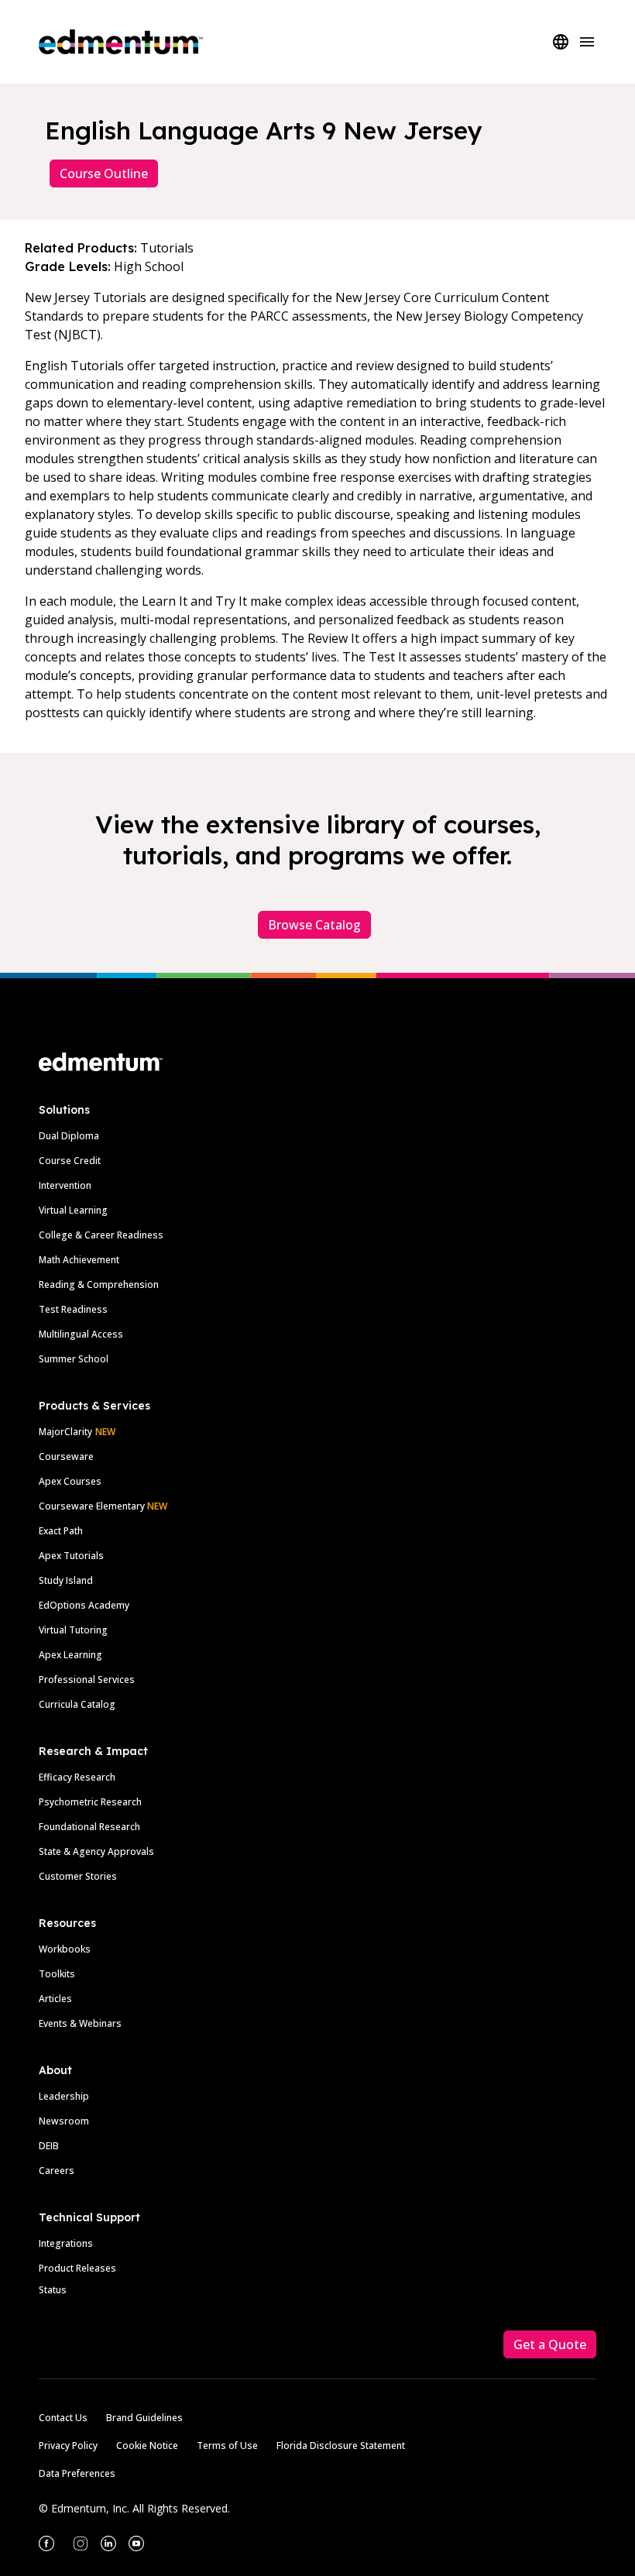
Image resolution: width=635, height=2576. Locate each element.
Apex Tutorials (71, 1556)
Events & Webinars (80, 2023)
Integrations (66, 2243)
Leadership (64, 2096)
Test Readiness (73, 1309)
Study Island (66, 1580)
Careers (57, 2171)
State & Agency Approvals (96, 1851)
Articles (55, 1999)
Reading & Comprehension (99, 1285)
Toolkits (57, 1974)
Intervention (65, 1185)
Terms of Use (227, 2445)
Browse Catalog (314, 925)
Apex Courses (70, 1481)
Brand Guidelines (144, 2418)
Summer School (74, 1359)
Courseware (66, 1456)
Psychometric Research (90, 1802)
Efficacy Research (77, 1777)
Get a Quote (550, 2344)
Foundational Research (89, 1827)
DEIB (49, 2146)
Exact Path (61, 1531)
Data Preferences (77, 2473)
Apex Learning (70, 1655)
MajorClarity (65, 1432)
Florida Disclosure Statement (341, 2445)
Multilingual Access (81, 1334)
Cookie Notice (147, 2445)
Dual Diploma (69, 1136)
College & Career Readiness (101, 1235)
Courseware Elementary (103, 1506)
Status (53, 2290)
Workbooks (65, 1949)
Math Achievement (79, 1260)
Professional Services (87, 1680)
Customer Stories (78, 1876)
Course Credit (70, 1161)
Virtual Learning (73, 1210)
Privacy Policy (68, 2445)
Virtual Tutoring (73, 1630)
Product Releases (77, 2268)
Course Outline (104, 173)
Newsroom (64, 2121)
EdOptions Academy (84, 1605)
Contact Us (63, 2418)
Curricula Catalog (77, 1704)
